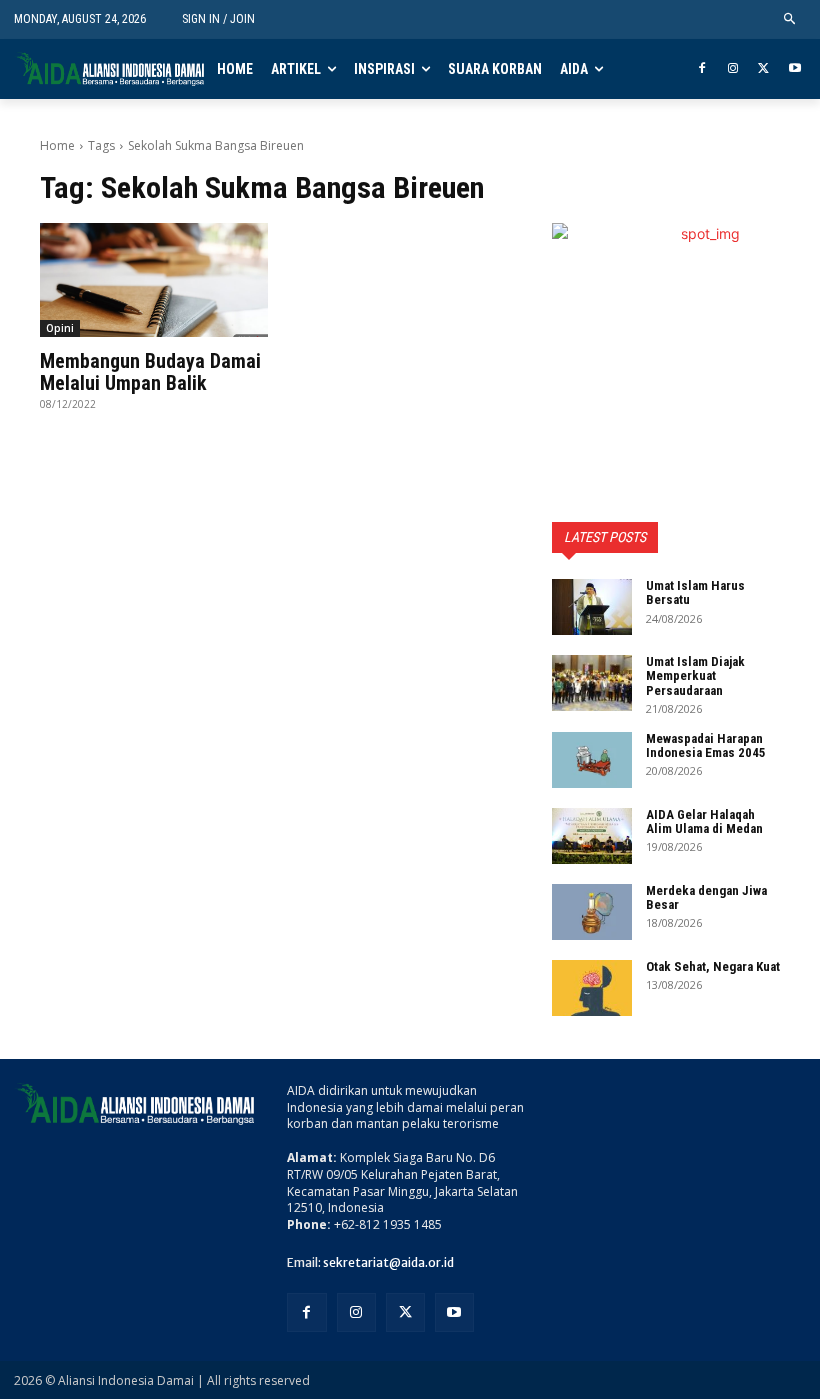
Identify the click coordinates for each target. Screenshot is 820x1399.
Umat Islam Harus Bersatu (695, 592)
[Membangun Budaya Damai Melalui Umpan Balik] (154, 280)
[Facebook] (702, 69)
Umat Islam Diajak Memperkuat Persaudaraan (695, 676)
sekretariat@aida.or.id (388, 1262)
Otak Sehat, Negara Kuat (713, 966)
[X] (763, 69)
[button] (790, 19)
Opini (60, 328)
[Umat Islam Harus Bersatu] (592, 607)
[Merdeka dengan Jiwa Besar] (592, 912)
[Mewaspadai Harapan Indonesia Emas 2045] (592, 760)
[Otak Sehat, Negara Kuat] (592, 988)
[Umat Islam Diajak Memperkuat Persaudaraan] (592, 683)
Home (57, 145)
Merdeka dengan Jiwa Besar (706, 897)
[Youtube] (794, 69)
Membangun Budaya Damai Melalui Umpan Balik (150, 372)
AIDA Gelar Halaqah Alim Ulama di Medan (704, 821)
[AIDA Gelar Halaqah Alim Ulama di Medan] (592, 836)
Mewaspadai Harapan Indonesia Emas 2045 (706, 745)
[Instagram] (733, 69)
